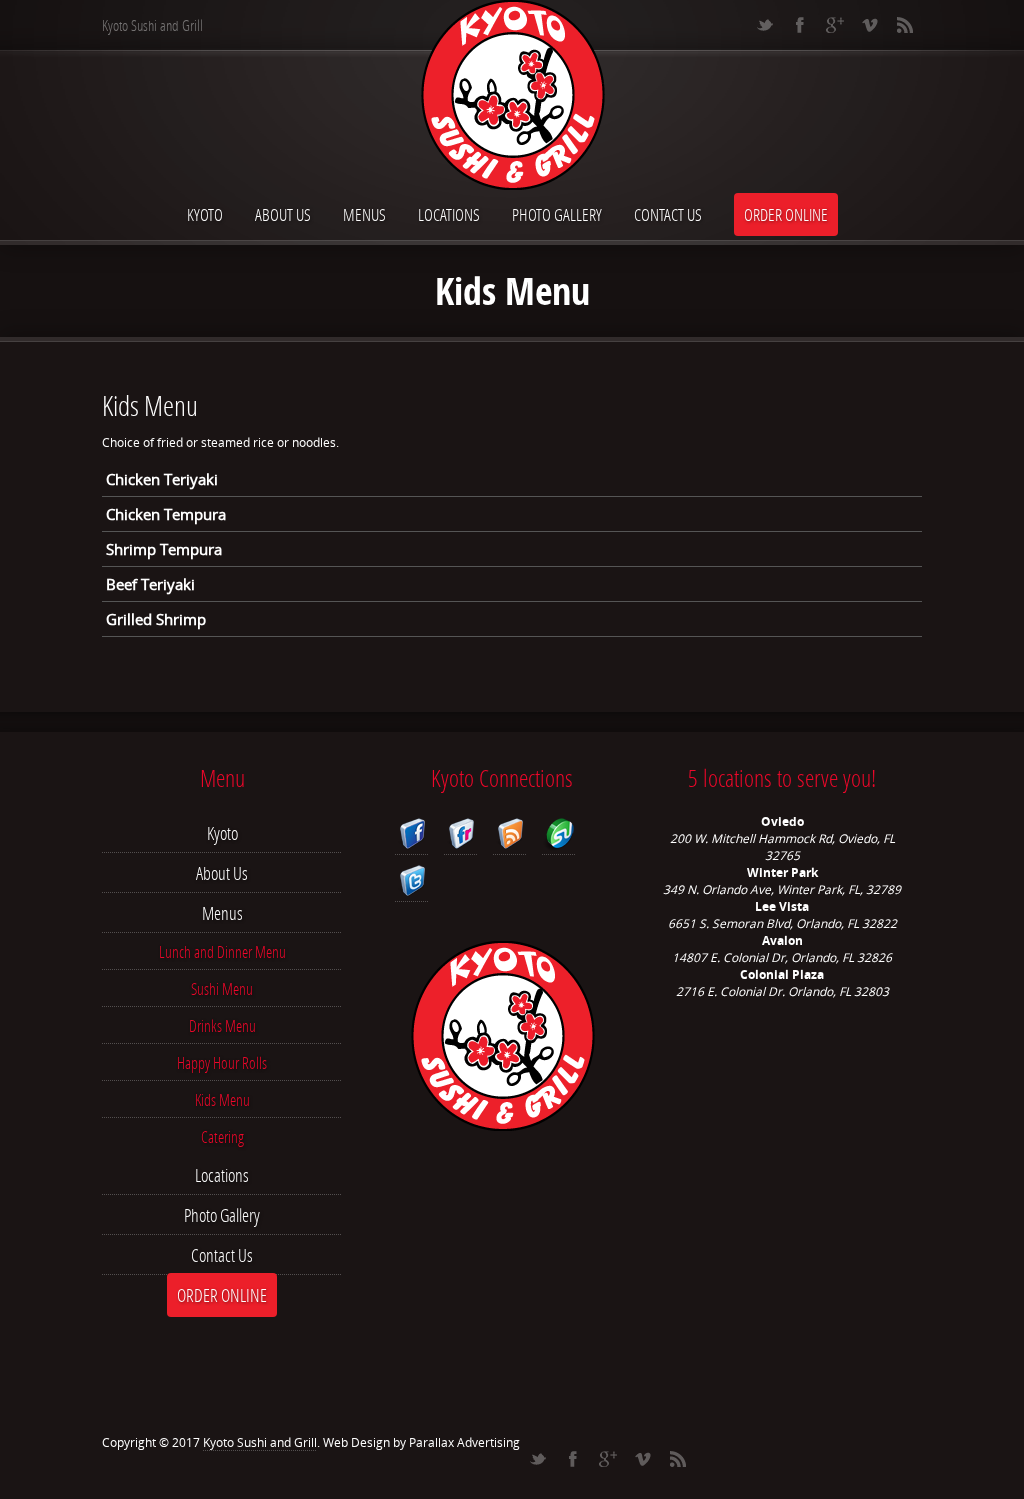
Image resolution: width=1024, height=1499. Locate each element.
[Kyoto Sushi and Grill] (512, 97)
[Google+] (834, 25)
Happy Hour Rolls (222, 1062)
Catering (222, 1136)
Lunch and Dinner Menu (222, 951)
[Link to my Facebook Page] (411, 836)
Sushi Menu (222, 988)
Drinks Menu (222, 1025)
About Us (283, 214)
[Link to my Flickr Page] (460, 836)
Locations (449, 214)
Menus (364, 214)
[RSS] (904, 25)
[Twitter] (764, 25)
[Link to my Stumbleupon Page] (558, 836)
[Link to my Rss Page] (509, 836)
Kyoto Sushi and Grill (260, 1442)
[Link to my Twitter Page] (411, 883)
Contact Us (668, 214)
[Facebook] (799, 25)
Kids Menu (222, 1099)
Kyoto (205, 214)
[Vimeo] (869, 25)
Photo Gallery (557, 214)
